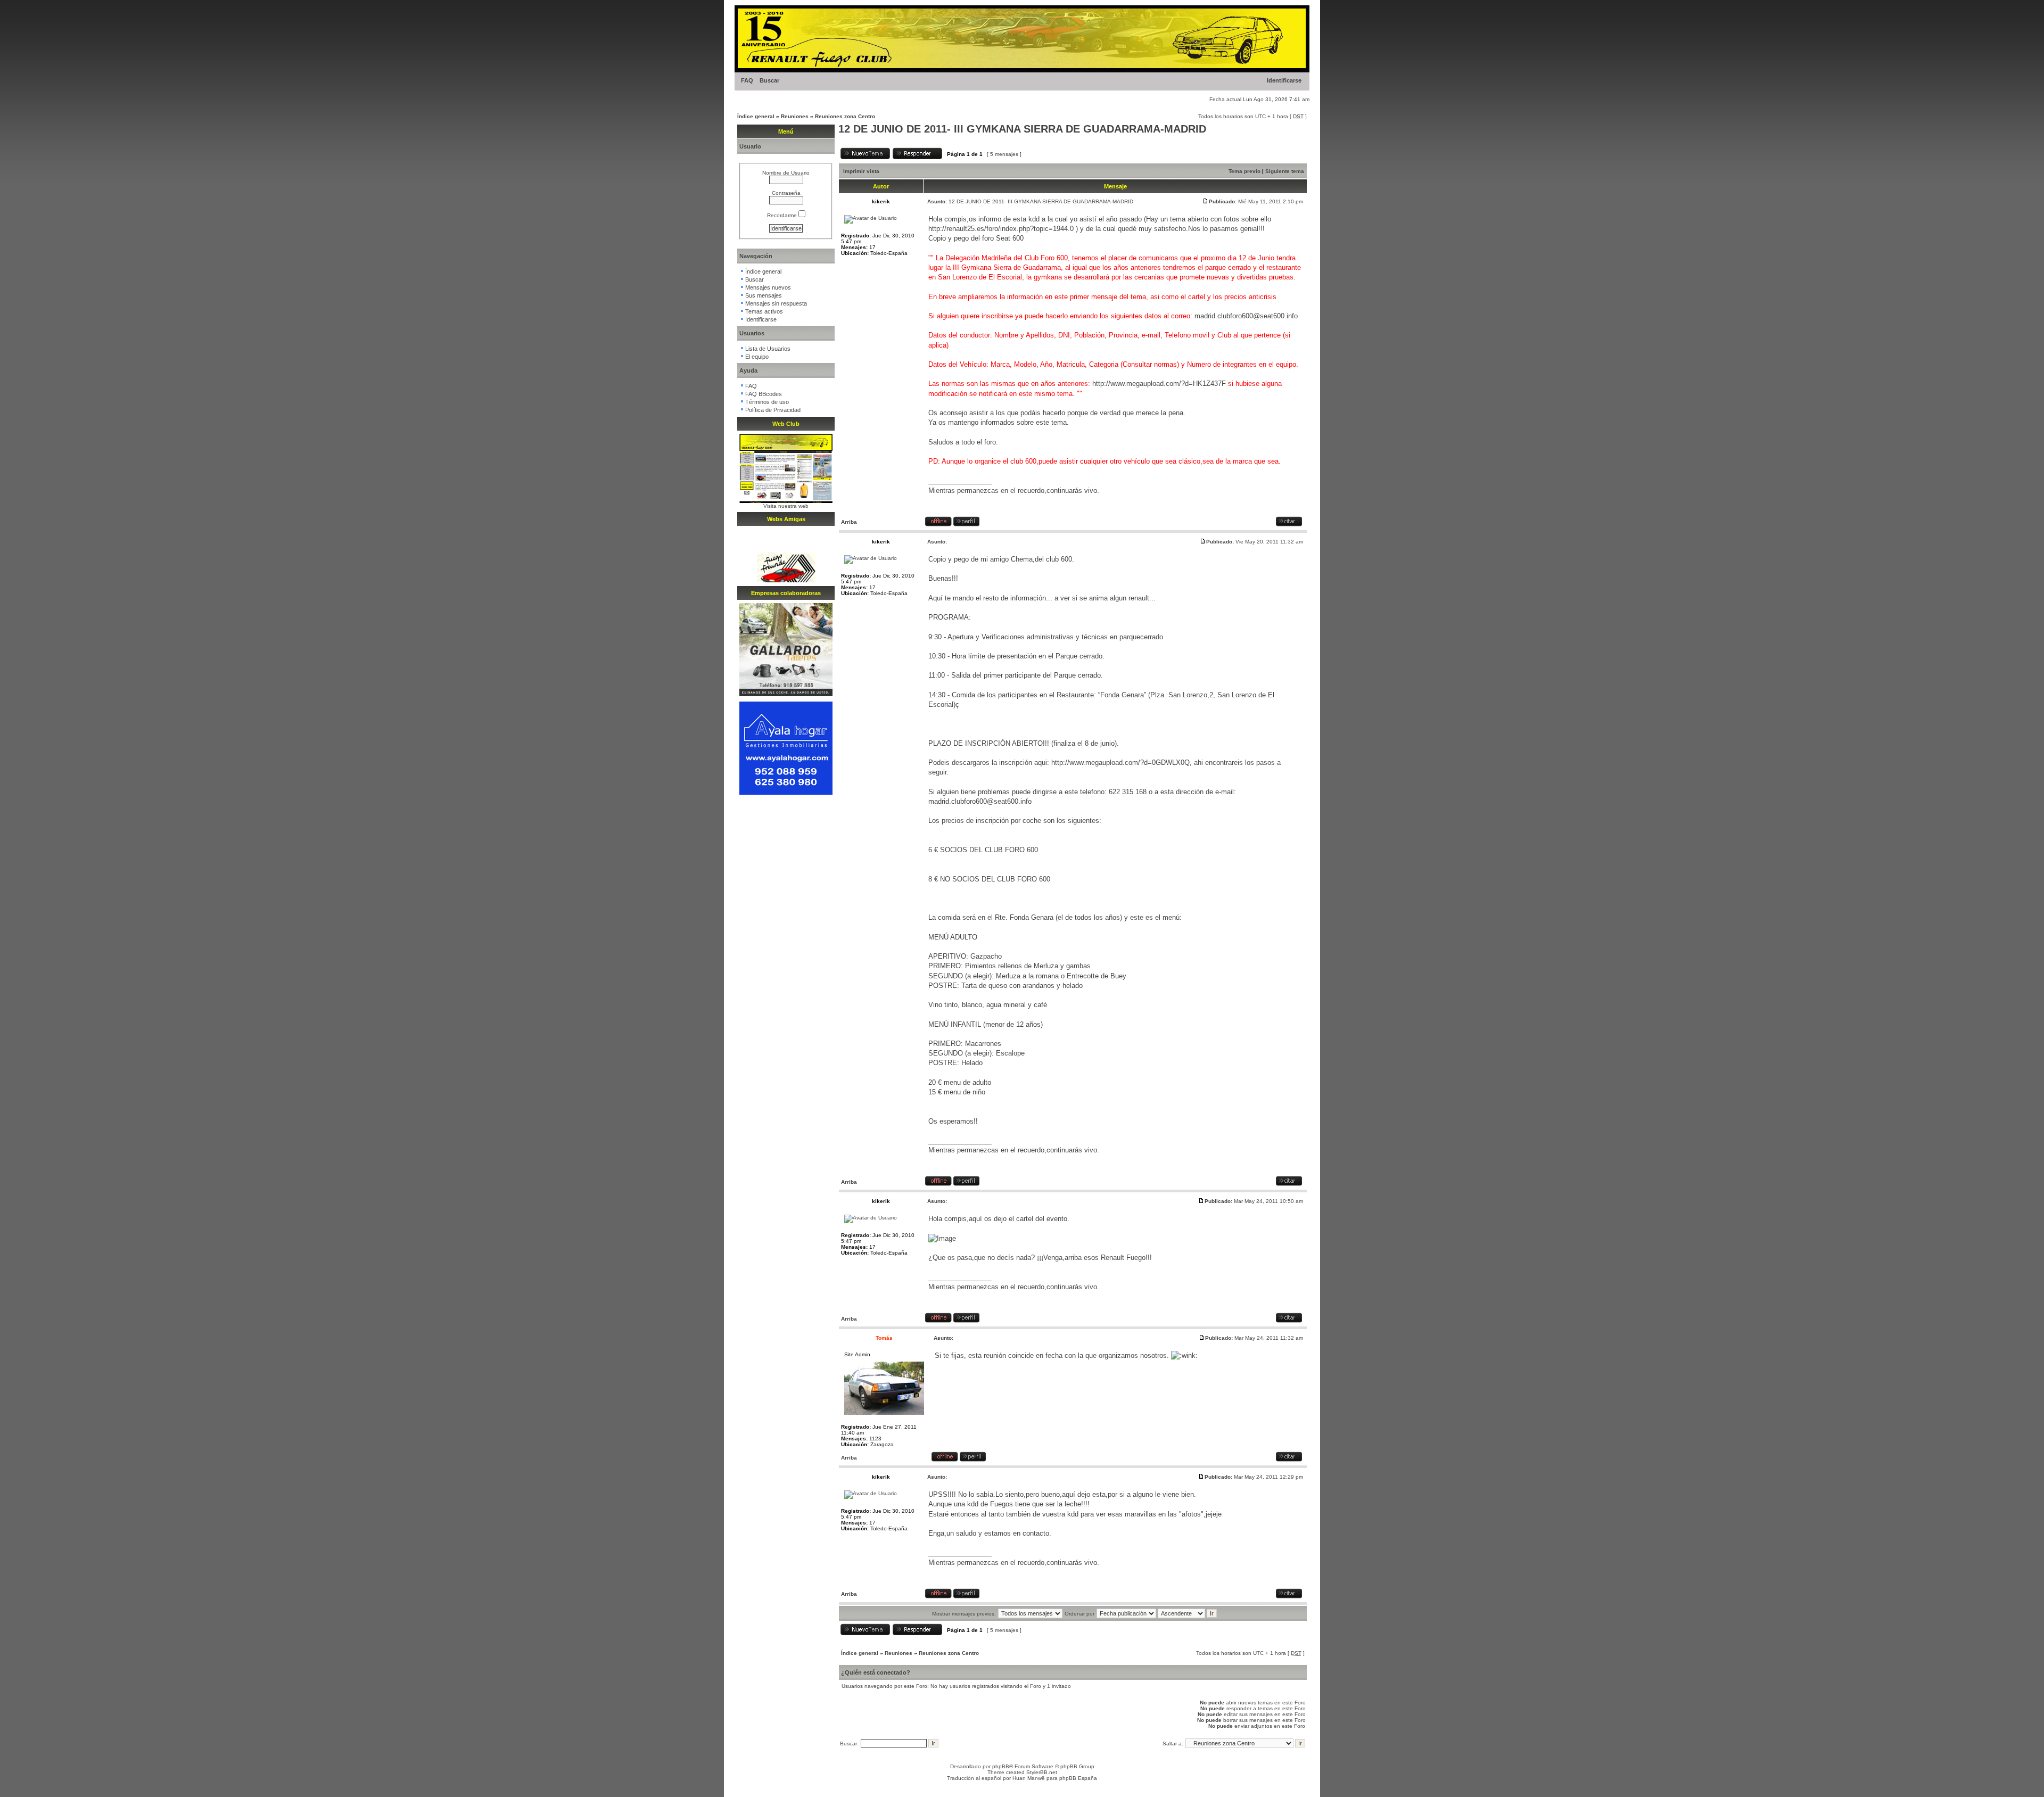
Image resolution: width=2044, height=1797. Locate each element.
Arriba (849, 522)
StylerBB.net (1042, 1772)
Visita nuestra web (786, 506)
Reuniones (795, 116)
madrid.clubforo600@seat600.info (1246, 316)
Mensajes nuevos (768, 287)
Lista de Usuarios (768, 349)
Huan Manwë (1029, 1778)
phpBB (1001, 1766)
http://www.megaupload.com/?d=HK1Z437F (1159, 384)
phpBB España (1078, 1778)
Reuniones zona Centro (845, 116)
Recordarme (783, 215)
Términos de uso (767, 402)
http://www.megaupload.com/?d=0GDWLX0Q (1120, 763)
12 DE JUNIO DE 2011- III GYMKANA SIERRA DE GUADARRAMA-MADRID (1022, 129)
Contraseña (786, 193)
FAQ (747, 80)
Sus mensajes (764, 295)
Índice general (756, 116)
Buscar (769, 80)
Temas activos (764, 311)
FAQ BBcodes (764, 394)
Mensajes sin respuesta (776, 303)
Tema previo (1244, 171)
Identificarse (1284, 80)
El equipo (757, 357)
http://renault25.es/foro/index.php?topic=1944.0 (1001, 229)
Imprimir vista (861, 171)
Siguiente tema (1285, 171)
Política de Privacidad (773, 410)
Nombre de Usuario (786, 173)
